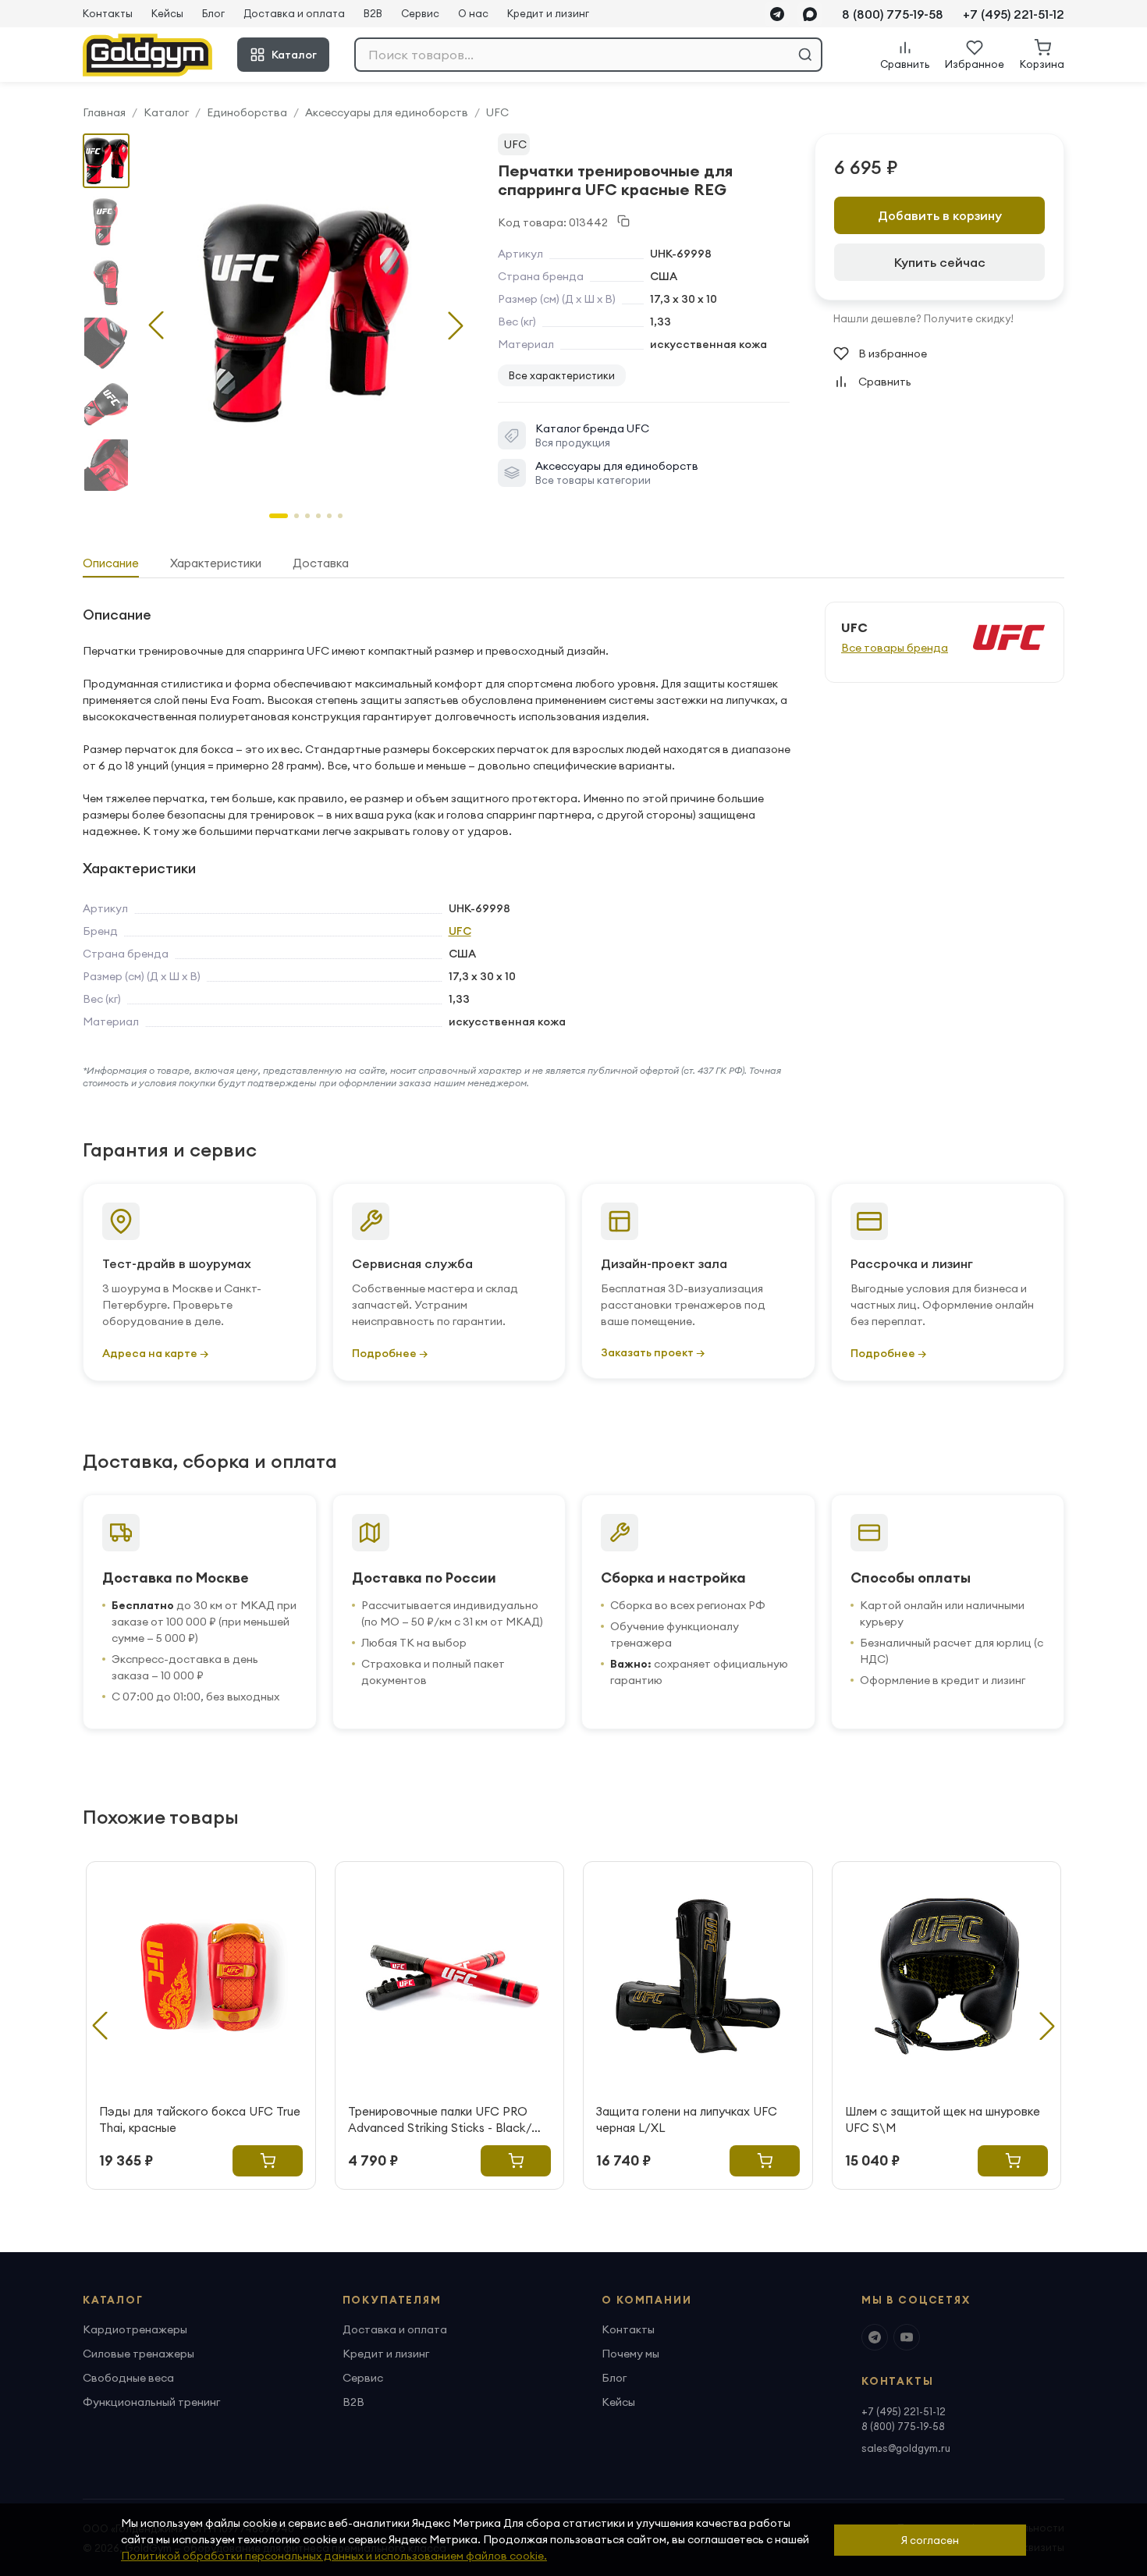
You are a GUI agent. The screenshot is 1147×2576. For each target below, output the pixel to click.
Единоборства (247, 112)
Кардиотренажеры (135, 2329)
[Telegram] (777, 14)
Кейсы (167, 13)
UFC (497, 112)
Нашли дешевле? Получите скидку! (923, 318)
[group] (306, 313)
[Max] (810, 14)
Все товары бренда (895, 648)
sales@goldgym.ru (906, 2448)
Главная (104, 112)
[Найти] (805, 55)
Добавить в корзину (940, 215)
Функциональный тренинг (151, 2402)
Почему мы (630, 2354)
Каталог (294, 55)
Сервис (420, 13)
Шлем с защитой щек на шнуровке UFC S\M (943, 2119)
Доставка (321, 563)
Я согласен (930, 2540)
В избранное (893, 354)
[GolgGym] (147, 55)
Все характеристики (562, 375)
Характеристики (216, 563)
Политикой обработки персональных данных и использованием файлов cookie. (334, 2556)
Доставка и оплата (294, 13)
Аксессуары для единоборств (387, 112)
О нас (473, 13)
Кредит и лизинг (548, 13)
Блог (213, 13)
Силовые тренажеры (138, 2354)
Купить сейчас (940, 262)
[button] (456, 325)
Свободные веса (128, 2378)
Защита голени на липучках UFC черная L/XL (687, 2119)
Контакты (108, 13)
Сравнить (885, 382)
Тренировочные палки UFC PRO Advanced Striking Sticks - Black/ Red (440, 2120)
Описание (111, 563)
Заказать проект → (653, 1352)
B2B (373, 13)
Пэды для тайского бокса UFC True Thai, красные (200, 2119)
